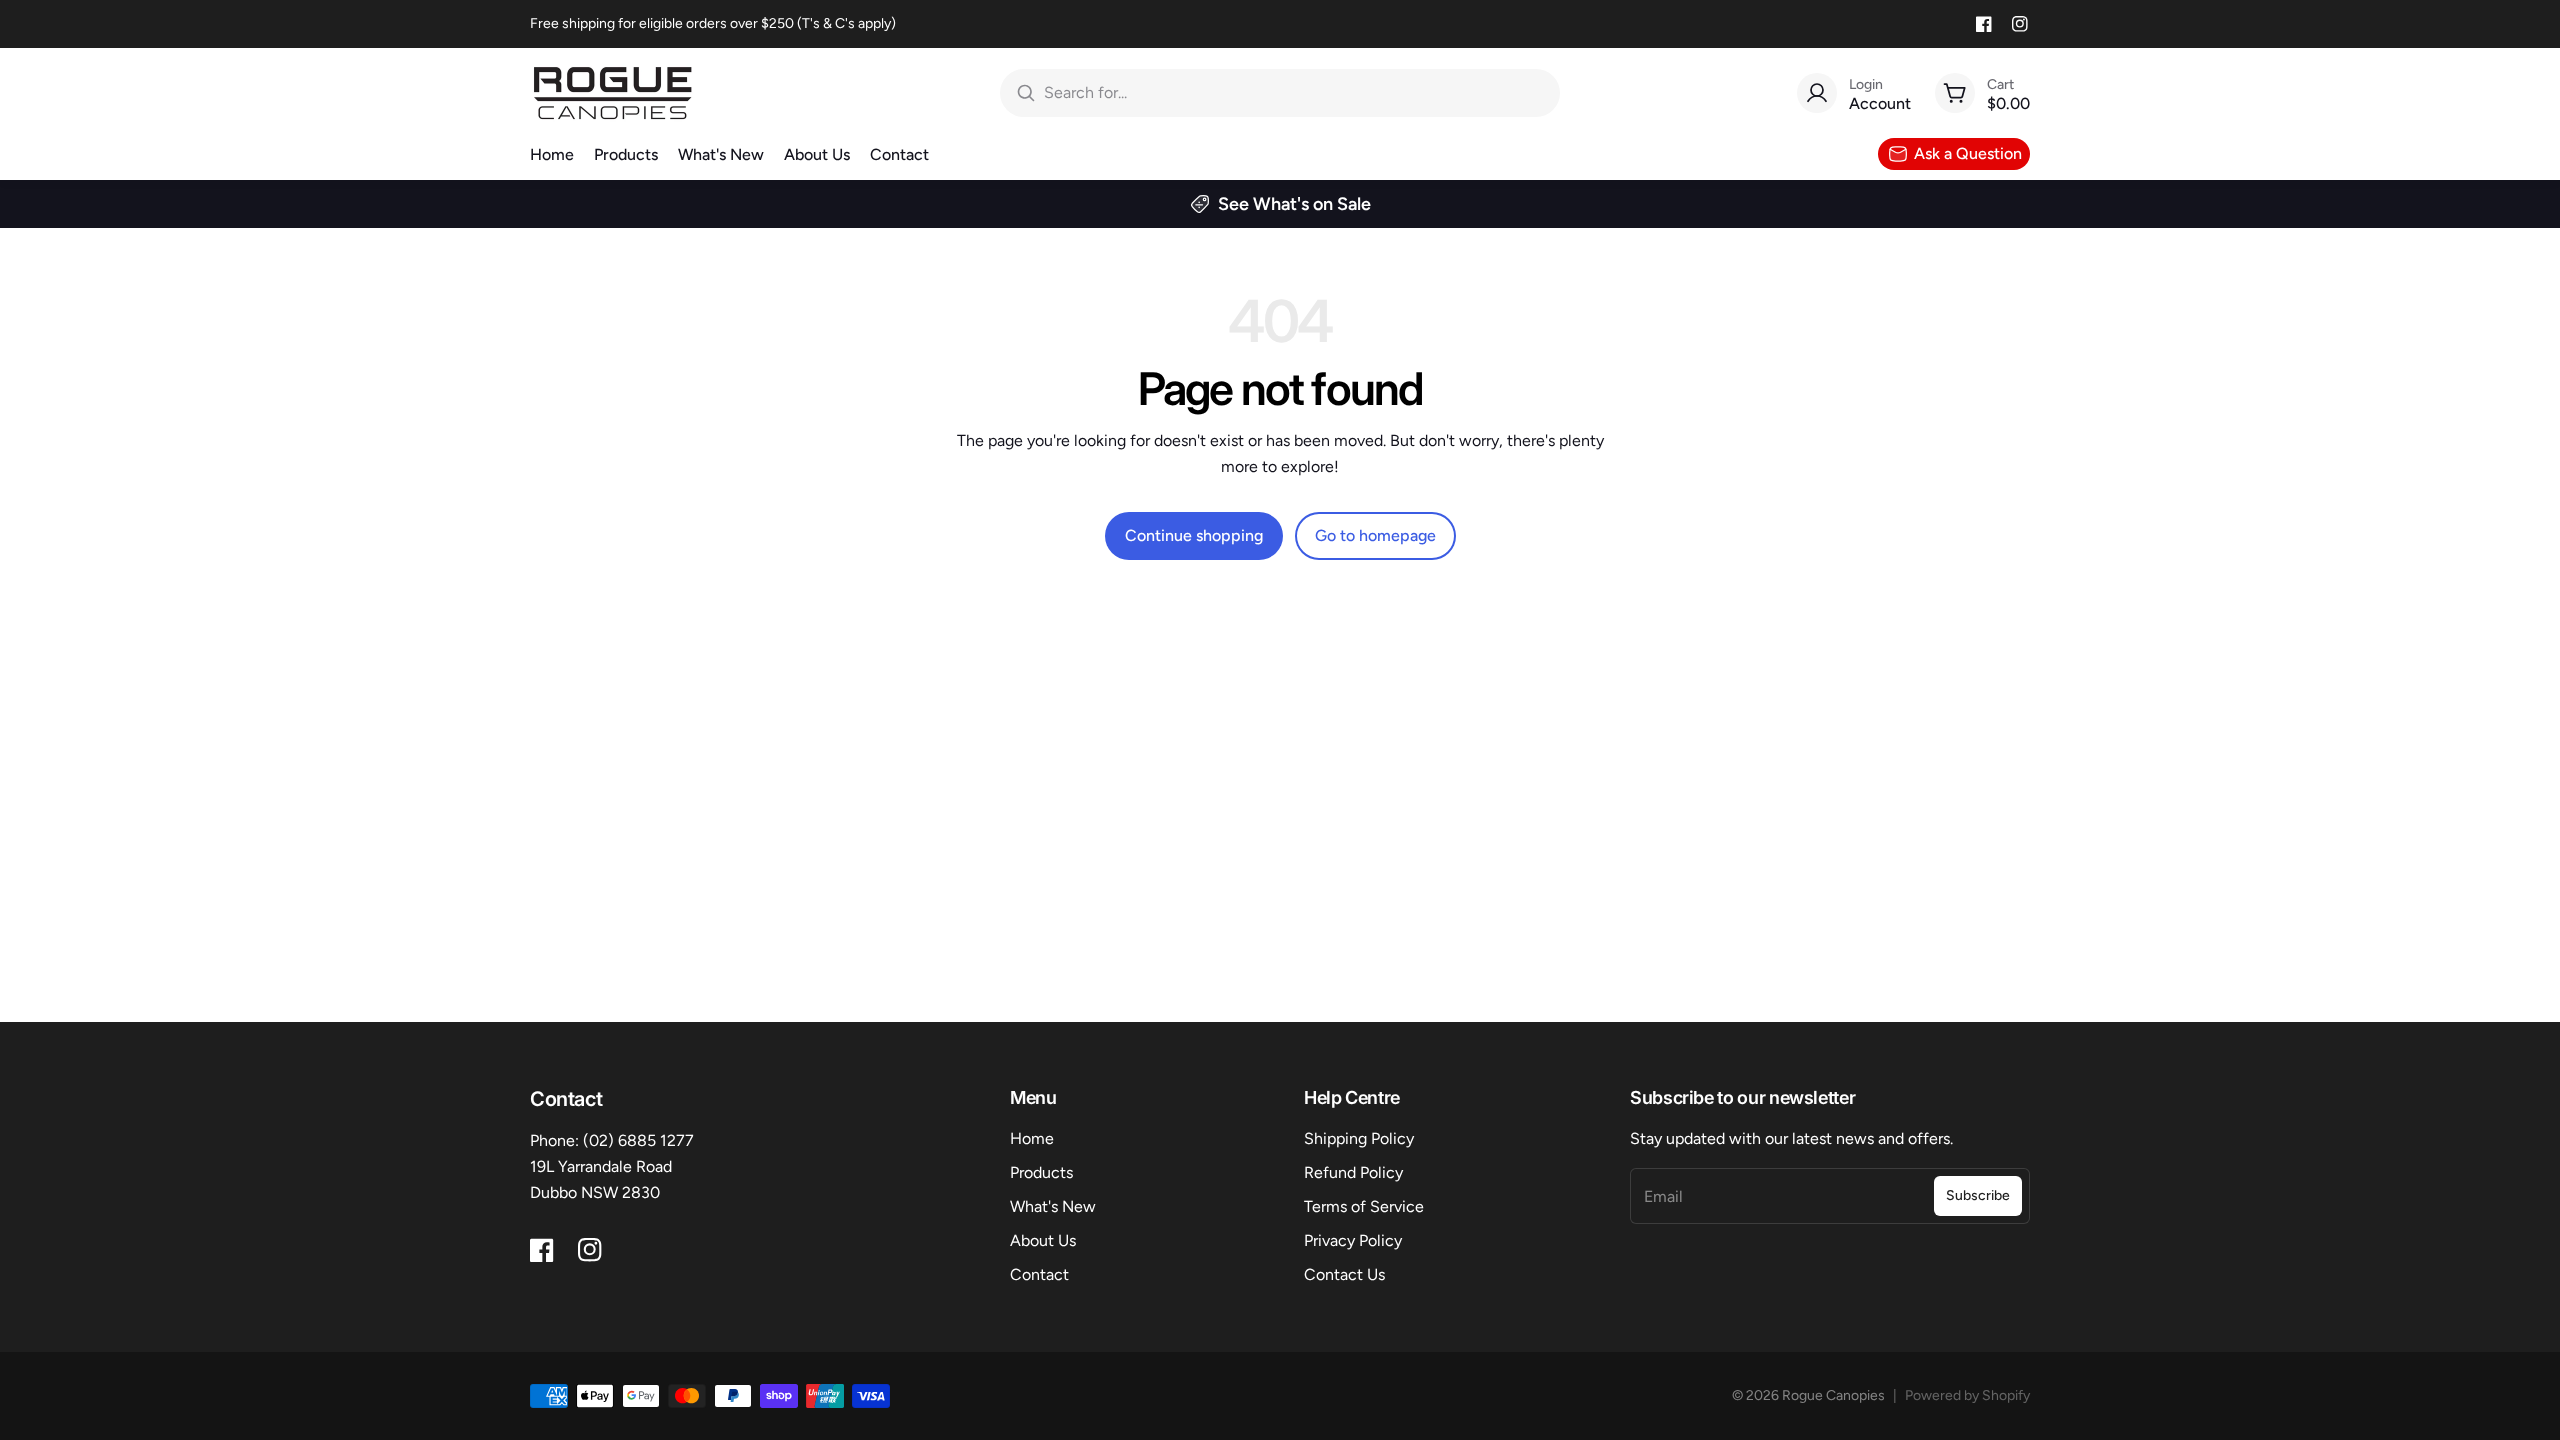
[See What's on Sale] (1280, 204)
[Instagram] (2020, 24)
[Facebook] (1984, 24)
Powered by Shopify (1967, 1395)
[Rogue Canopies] (612, 93)
